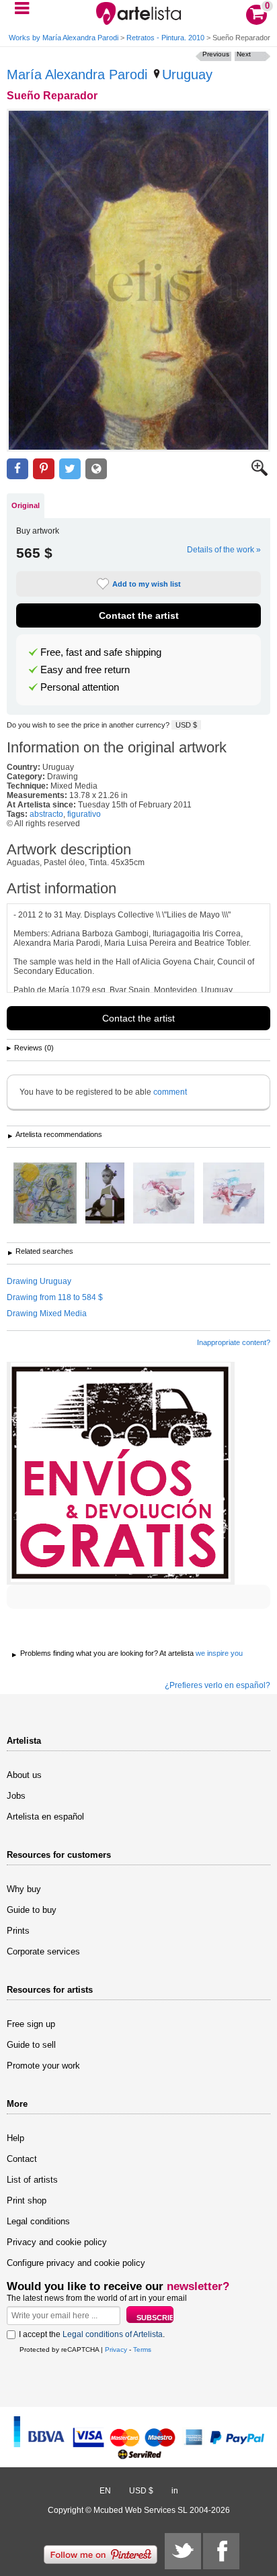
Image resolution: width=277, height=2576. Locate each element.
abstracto (46, 814)
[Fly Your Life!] (45, 1194)
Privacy (116, 2349)
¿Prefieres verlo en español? (217, 1685)
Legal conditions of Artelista (113, 2334)
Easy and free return (85, 670)
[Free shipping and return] (121, 1473)
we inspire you (219, 1653)
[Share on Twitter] (70, 469)
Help (15, 2138)
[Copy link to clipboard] (96, 469)
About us (24, 1775)
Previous (216, 54)
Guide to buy (32, 1910)
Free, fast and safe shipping (101, 652)
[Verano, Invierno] (234, 1194)
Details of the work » (224, 550)
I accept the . (92, 2334)
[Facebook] (221, 2551)
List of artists (32, 2180)
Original (26, 505)
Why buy (24, 1889)
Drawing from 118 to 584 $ (55, 1297)
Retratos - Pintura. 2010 (165, 38)
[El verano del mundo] (164, 1194)
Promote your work (43, 2066)
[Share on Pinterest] (44, 469)
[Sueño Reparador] (138, 280)
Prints (18, 1931)
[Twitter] (183, 2551)
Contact (22, 2159)
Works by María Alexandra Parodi (64, 38)
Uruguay (187, 75)
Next (244, 54)
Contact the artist (139, 615)
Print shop (27, 2200)
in (175, 2491)
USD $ (186, 725)
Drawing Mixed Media (47, 1314)
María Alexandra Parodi (77, 75)
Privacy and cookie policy (57, 2242)
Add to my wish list (147, 584)
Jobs (16, 1796)
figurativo (84, 814)
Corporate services (43, 1951)
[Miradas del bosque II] (105, 1194)
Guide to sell (31, 2045)
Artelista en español (45, 1817)
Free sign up (31, 2024)
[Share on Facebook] (17, 469)
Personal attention (80, 687)
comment (170, 1092)
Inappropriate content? (234, 1342)
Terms (142, 2349)
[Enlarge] (260, 473)
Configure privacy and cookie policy (76, 2263)
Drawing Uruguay (39, 1281)
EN (105, 2491)
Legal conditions (38, 2221)
